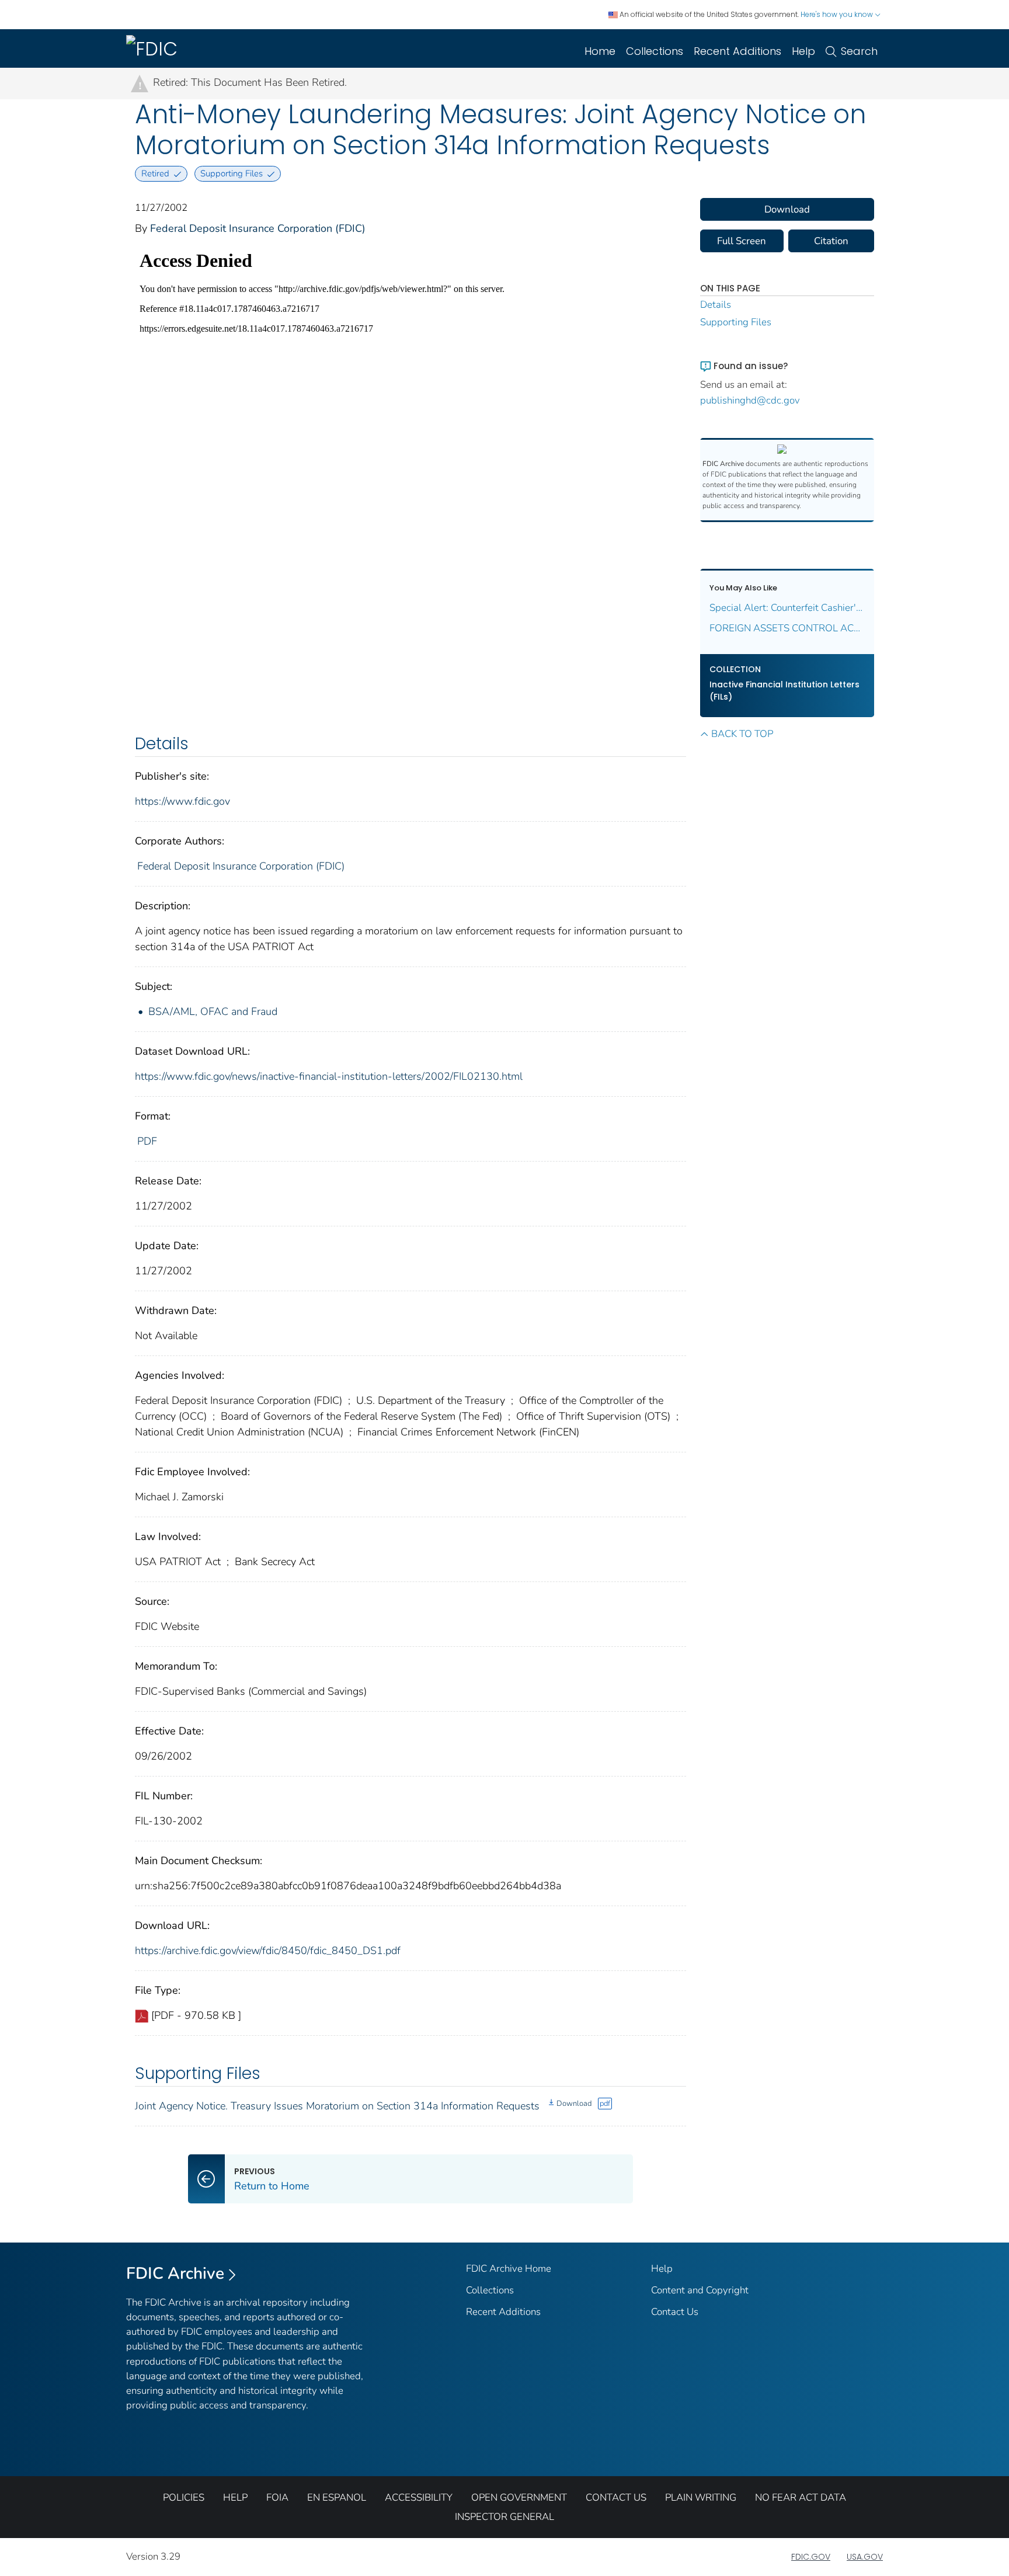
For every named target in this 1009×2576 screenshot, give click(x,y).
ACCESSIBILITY (419, 2497)
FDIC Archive (175, 2273)
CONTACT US (616, 2497)
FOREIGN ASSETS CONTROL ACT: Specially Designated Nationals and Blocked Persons (787, 628)
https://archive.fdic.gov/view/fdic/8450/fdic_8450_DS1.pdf (268, 1951)
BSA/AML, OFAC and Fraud (213, 1011)
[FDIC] (154, 48)
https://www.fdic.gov (182, 801)
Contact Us (675, 2312)
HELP (235, 2497)
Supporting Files (736, 322)
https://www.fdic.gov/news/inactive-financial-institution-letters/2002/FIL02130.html (329, 1076)
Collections (655, 51)
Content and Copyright (700, 2290)
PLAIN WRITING (701, 2497)
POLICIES (184, 2497)
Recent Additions (737, 51)
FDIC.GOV (811, 2557)
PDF (147, 1141)
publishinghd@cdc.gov (750, 400)
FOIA (277, 2497)
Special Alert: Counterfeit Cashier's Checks (787, 608)
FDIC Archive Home (509, 2269)
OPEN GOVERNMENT (519, 2497)
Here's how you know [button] (838, 14)
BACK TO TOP (742, 734)
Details (716, 305)
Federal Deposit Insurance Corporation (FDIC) (258, 228)
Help (803, 51)
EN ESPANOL (337, 2497)
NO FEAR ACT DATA (801, 2497)
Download (574, 2104)
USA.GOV (865, 2557)
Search (859, 51)
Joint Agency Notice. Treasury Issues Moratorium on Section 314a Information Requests (337, 2106)
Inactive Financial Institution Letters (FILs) (784, 691)
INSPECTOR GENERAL (505, 2517)
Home (600, 51)
